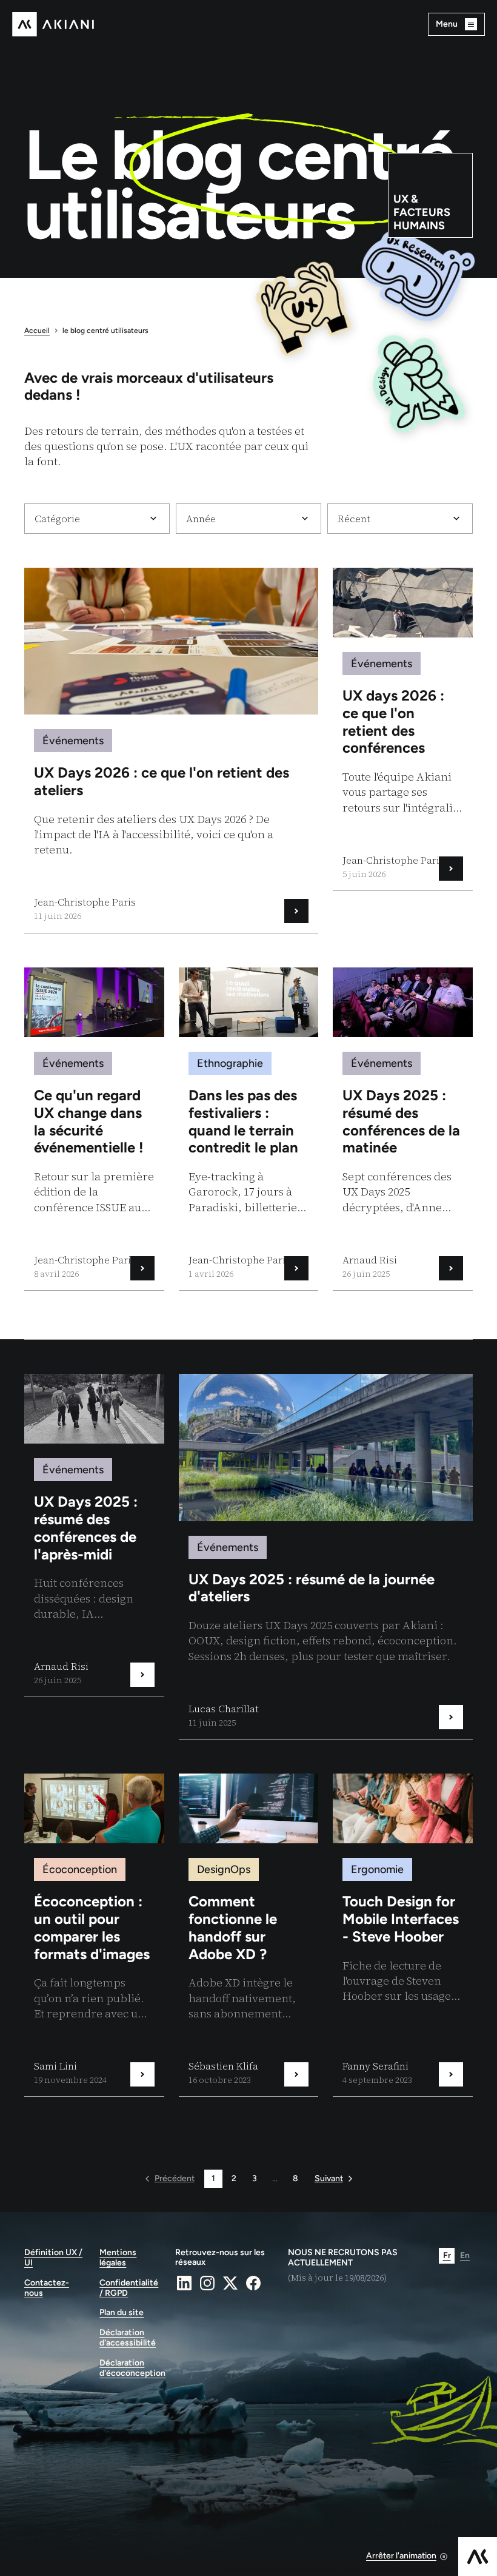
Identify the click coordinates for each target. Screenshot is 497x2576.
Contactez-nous (47, 2288)
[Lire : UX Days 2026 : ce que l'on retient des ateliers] (171, 750)
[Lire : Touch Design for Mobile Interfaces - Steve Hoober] (403, 1935)
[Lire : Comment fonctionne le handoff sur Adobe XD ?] (249, 1935)
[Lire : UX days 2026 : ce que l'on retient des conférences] (403, 729)
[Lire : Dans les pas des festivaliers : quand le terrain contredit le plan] (249, 1129)
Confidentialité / (129, 2288)
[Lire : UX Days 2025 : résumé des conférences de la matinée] (403, 1129)
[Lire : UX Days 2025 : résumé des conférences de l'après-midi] (94, 1535)
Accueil (37, 331)
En (465, 2255)
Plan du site (122, 2313)
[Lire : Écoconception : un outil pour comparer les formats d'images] (94, 1935)
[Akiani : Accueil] (53, 24)
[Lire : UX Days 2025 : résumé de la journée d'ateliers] (326, 1556)
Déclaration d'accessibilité (128, 2338)
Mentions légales (118, 2258)
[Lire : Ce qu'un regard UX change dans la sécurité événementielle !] (94, 1129)
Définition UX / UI (53, 2258)
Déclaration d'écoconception (130, 2368)
